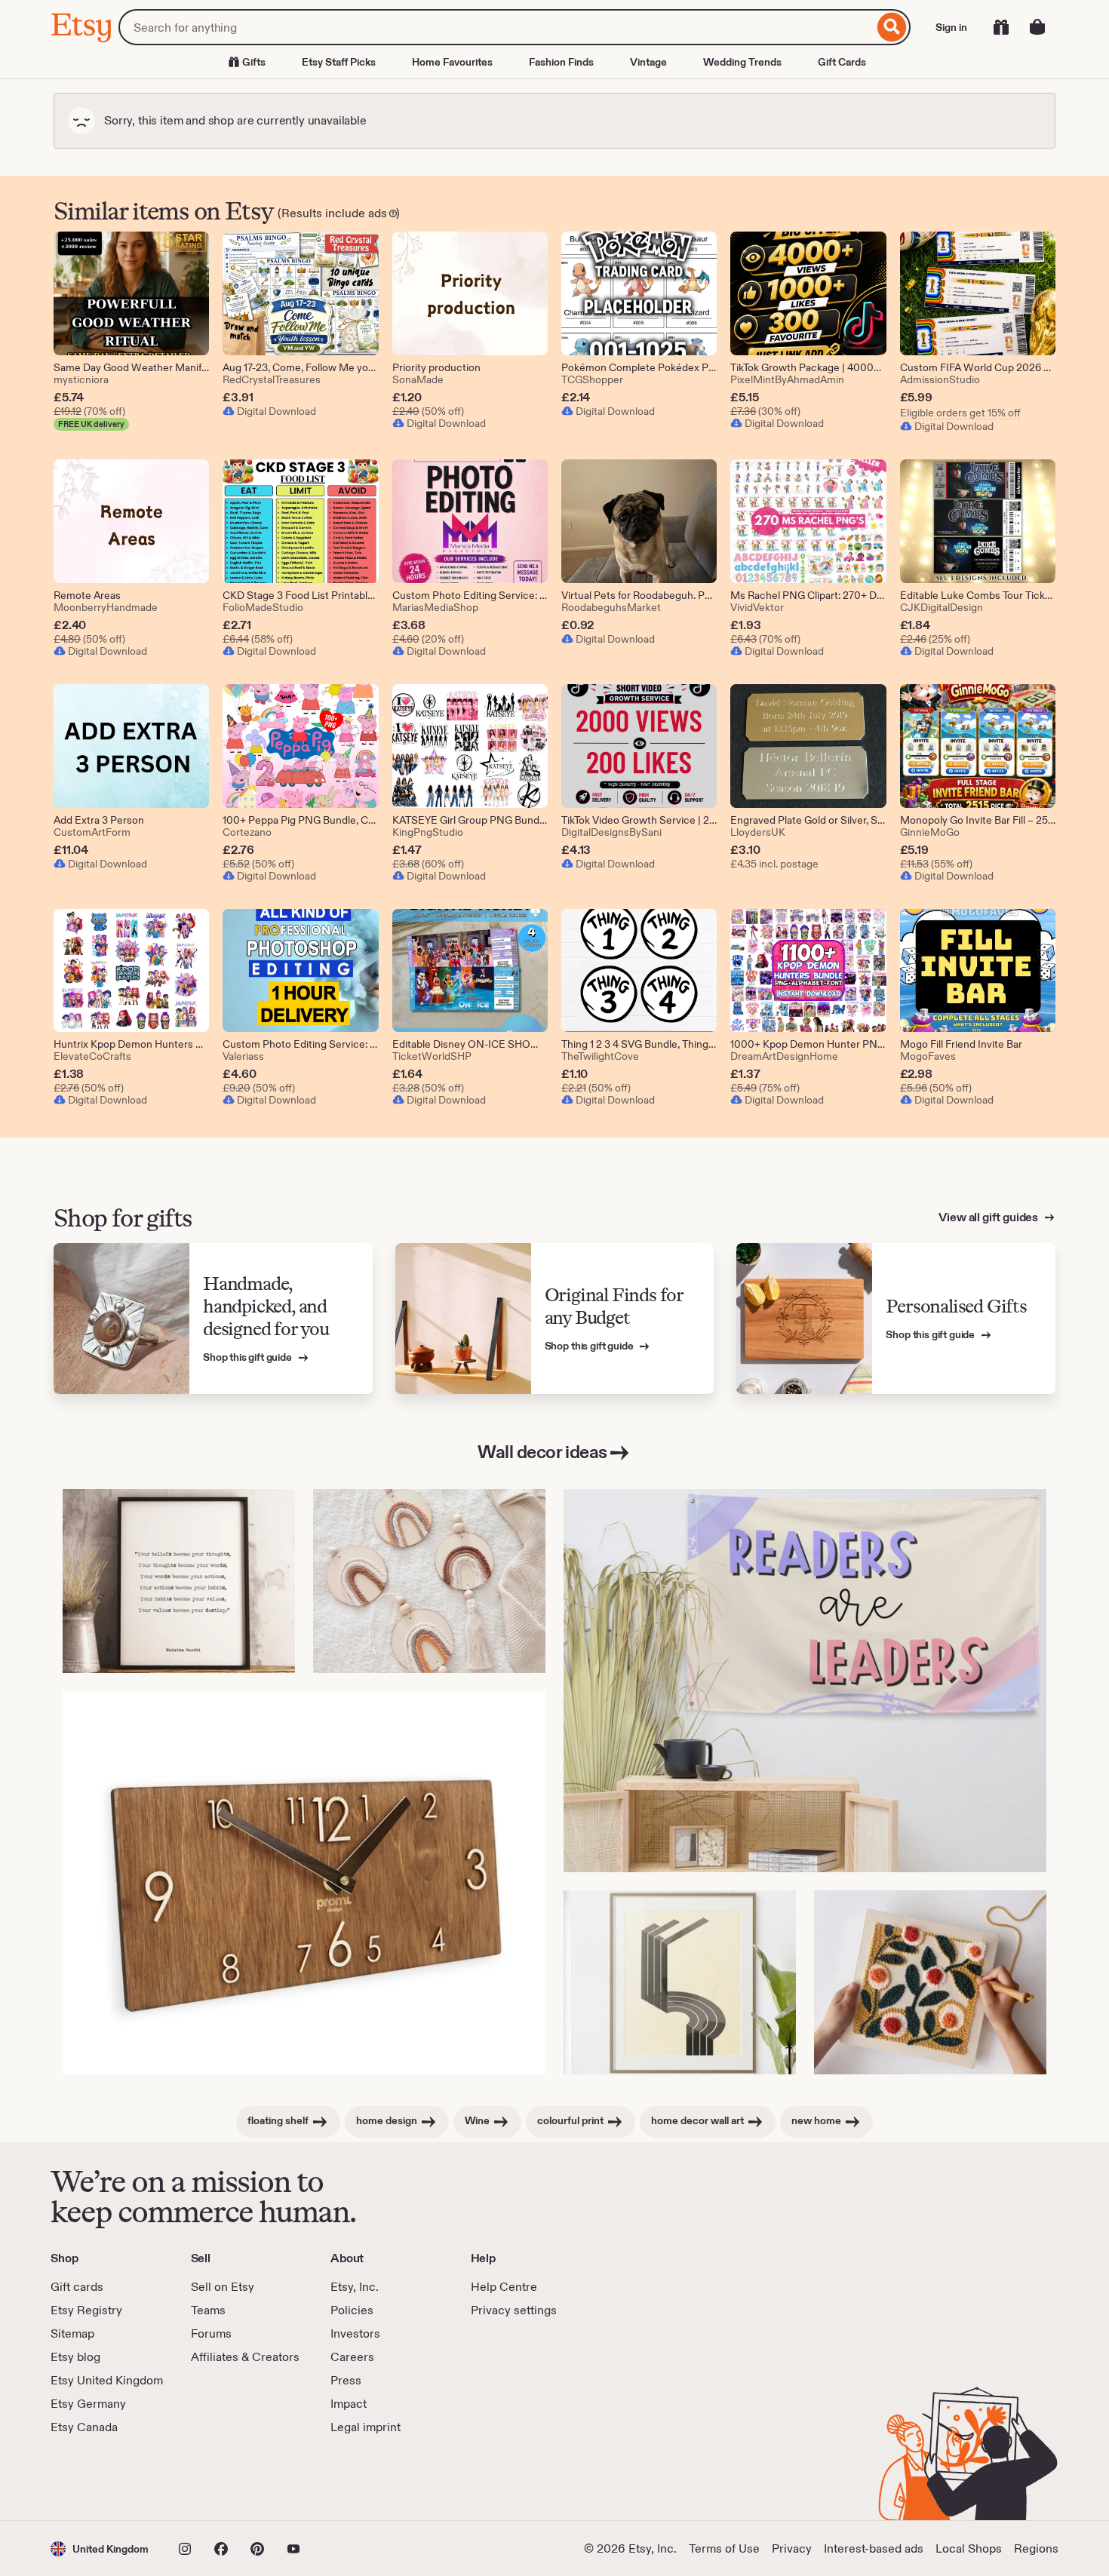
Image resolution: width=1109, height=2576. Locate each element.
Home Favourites (452, 62)
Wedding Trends (742, 62)
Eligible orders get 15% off (960, 413)
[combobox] (496, 27)
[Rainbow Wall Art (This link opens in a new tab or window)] (429, 1581)
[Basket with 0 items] (1037, 27)
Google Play (215, 2478)
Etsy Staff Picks (339, 62)
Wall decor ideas (542, 1452)
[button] (100, 2548)
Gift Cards (842, 62)
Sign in (951, 27)
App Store (101, 2478)
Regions (1036, 2548)
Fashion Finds (561, 62)
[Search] (892, 27)
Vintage (648, 62)
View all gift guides (989, 1217)
